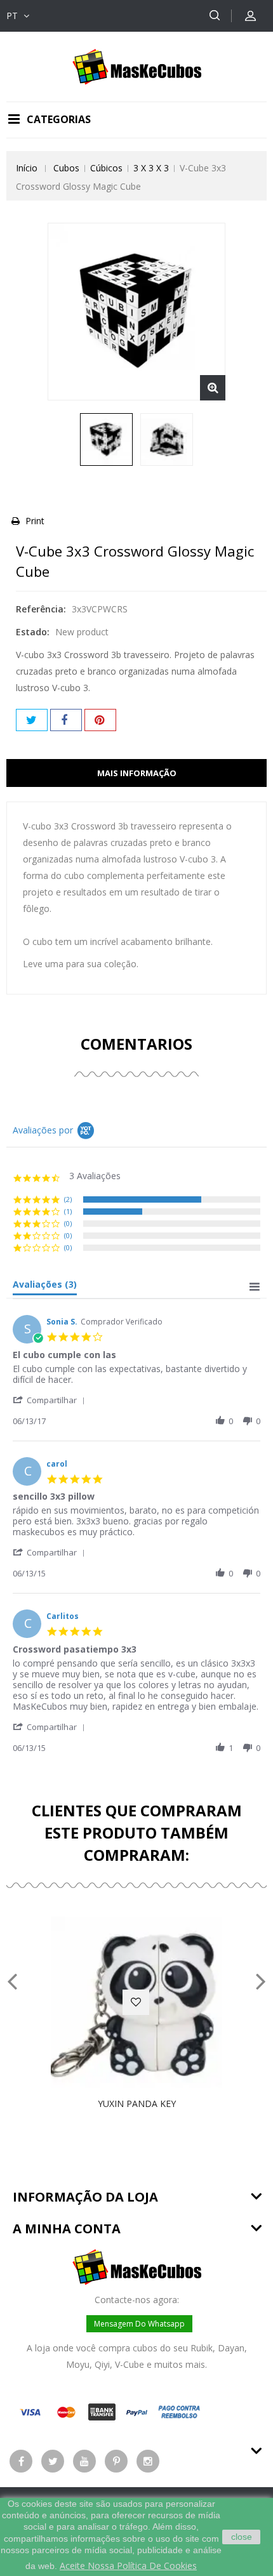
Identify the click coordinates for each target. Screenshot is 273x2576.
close (242, 2537)
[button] (51, 1400)
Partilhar (66, 720)
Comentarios (136, 1044)
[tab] (45, 1287)
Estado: (33, 632)
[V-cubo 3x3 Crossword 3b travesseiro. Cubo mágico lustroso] (106, 439)
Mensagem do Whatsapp (139, 2324)
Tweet (32, 720)
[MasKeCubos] (137, 66)
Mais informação (137, 773)
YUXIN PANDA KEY (137, 2104)
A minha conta (67, 2229)
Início (27, 168)
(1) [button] (68, 1211)
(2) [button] (68, 1199)
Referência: (41, 609)
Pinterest (100, 720)
